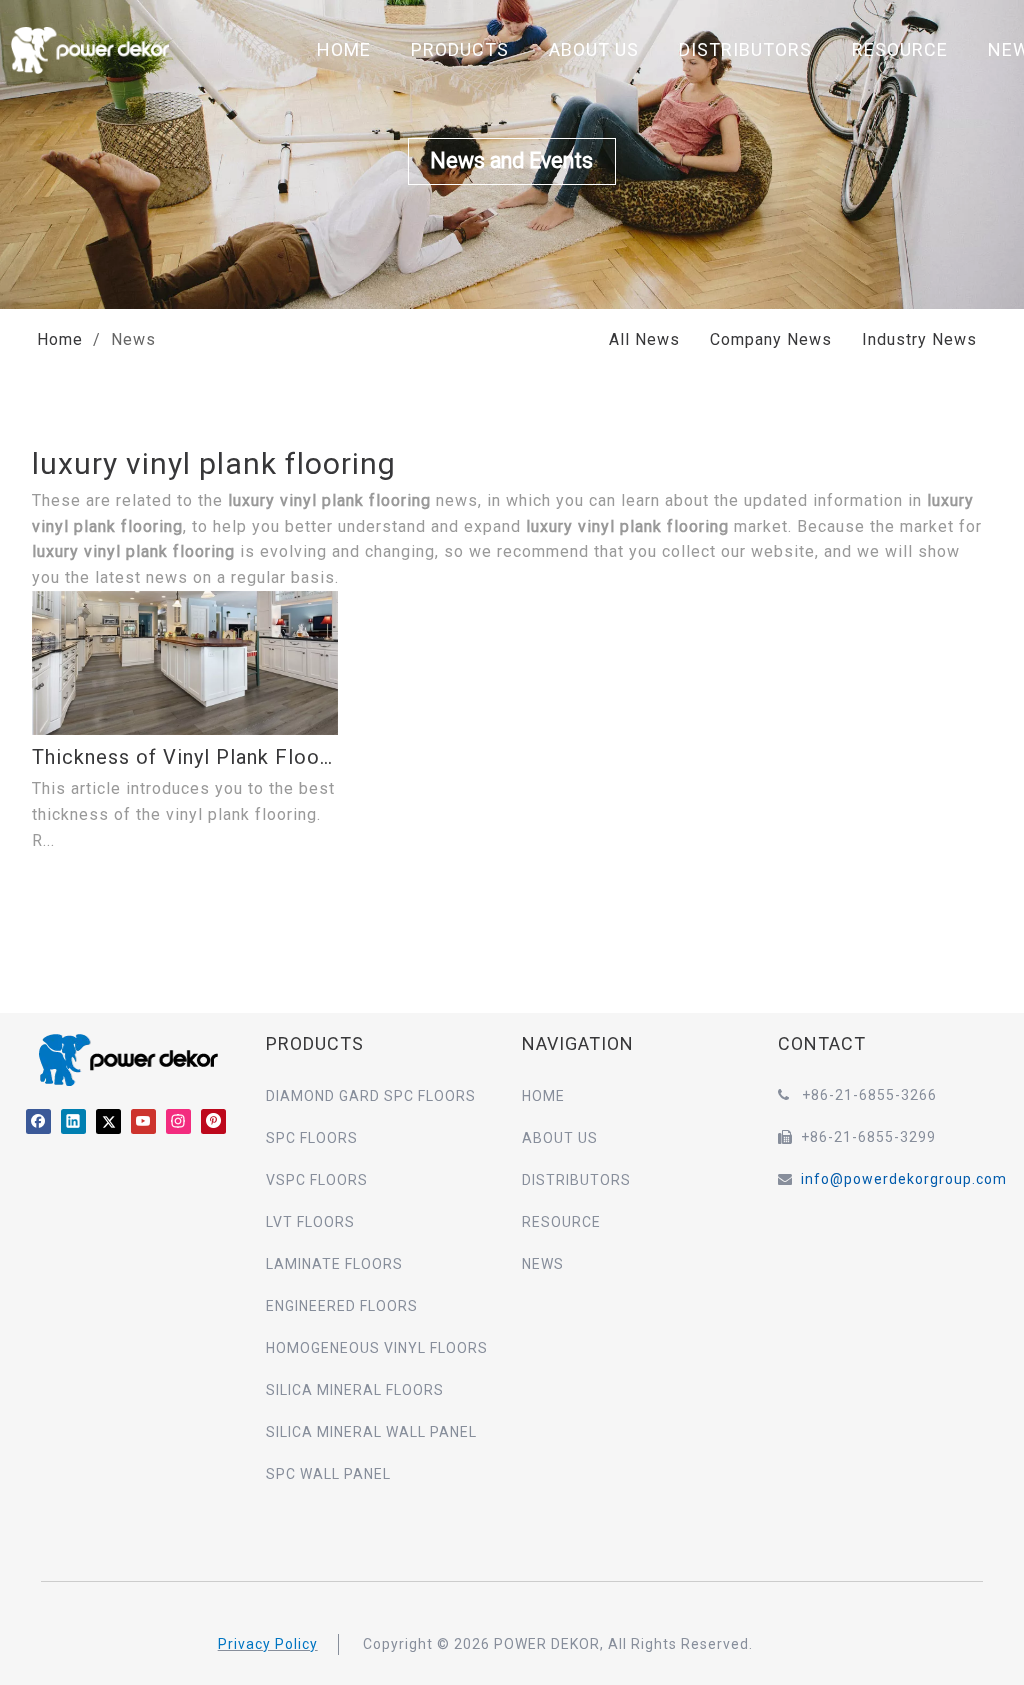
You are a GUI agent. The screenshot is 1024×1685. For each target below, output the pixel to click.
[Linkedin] (73, 1120)
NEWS (543, 1264)
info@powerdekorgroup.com (904, 1179)
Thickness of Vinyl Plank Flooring (185, 757)
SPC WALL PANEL (328, 1474)
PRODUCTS (460, 49)
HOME (344, 49)
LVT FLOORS (310, 1222)
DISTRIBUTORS (745, 49)
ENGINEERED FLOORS (342, 1306)
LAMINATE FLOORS (334, 1264)
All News (644, 339)
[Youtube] (143, 1120)
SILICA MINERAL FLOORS (355, 1390)
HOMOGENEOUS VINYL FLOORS (377, 1348)
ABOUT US (594, 49)
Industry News (919, 339)
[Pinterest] (213, 1120)
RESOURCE (900, 49)
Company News (771, 339)
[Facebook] (38, 1120)
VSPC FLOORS (317, 1180)
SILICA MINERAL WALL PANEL (371, 1432)
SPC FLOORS (312, 1138)
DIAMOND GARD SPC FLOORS (371, 1096)
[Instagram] (178, 1120)
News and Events (512, 160)
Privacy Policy (268, 1644)
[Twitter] (108, 1120)
